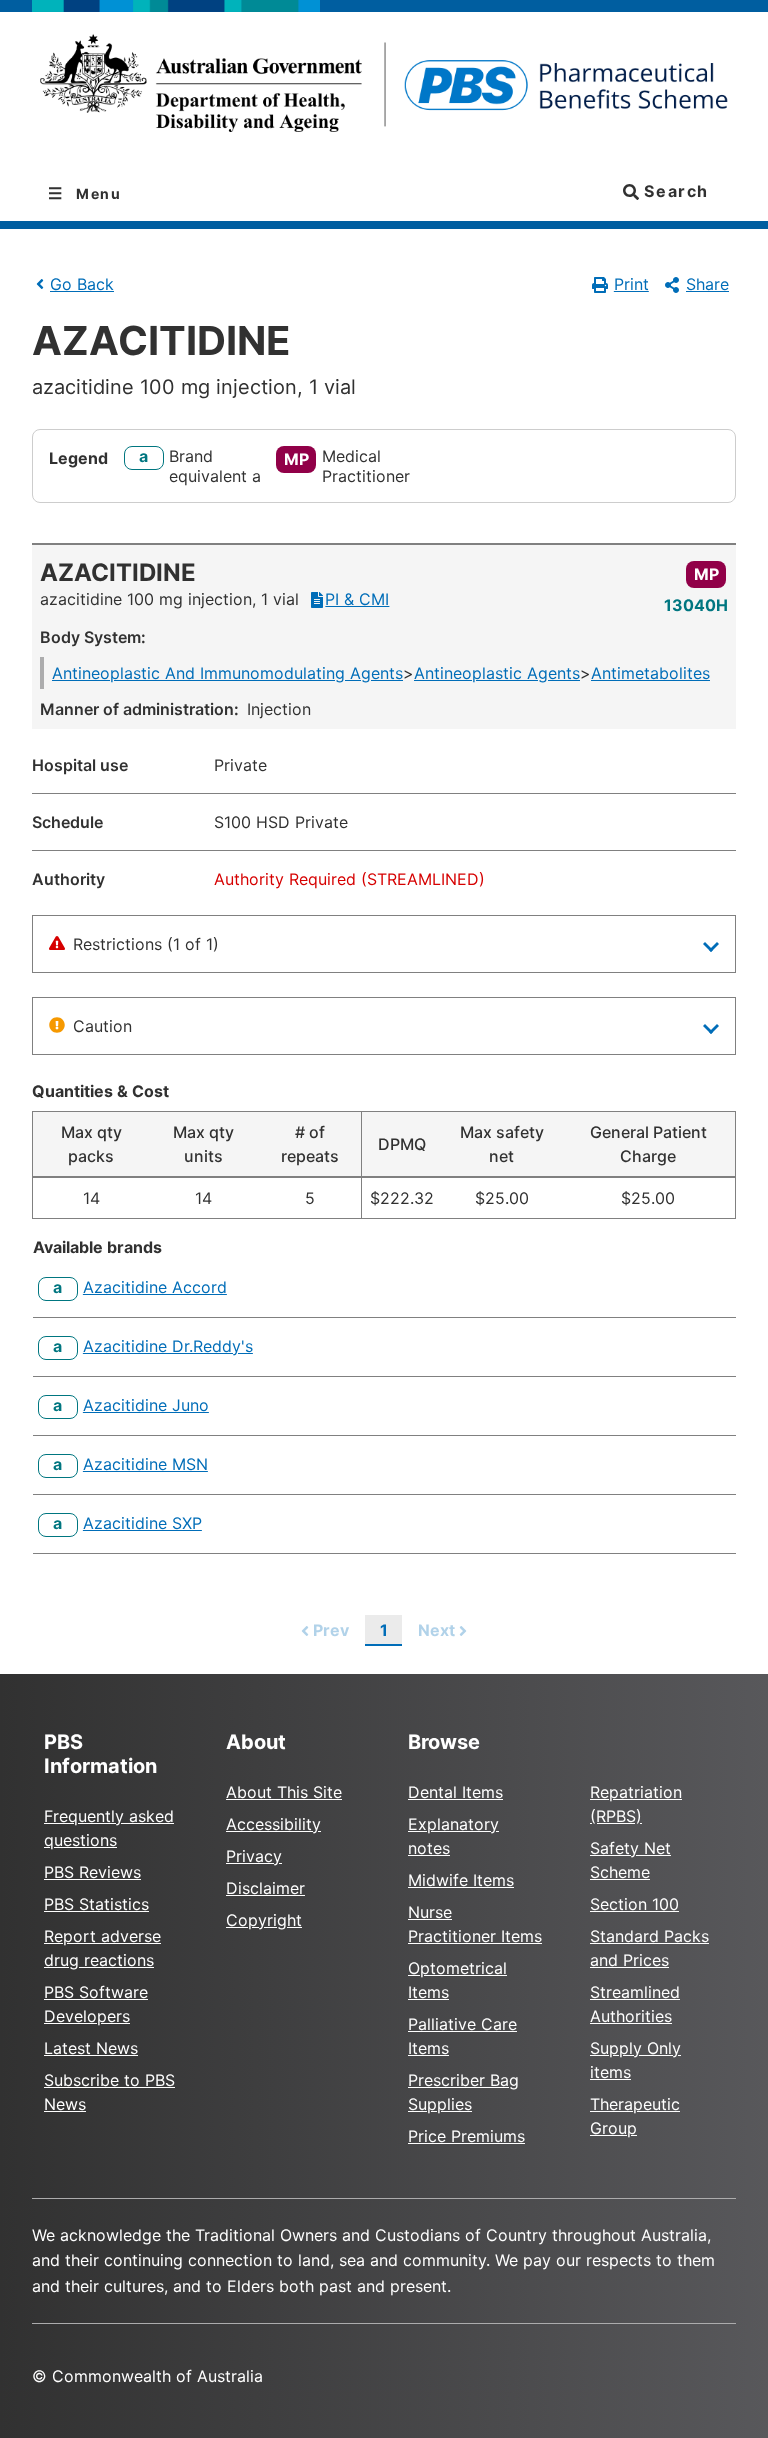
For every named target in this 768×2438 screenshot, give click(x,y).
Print (631, 284)
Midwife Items (461, 1880)
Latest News (91, 2048)
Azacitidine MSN (145, 1464)
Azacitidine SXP (142, 1523)
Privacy (254, 1856)
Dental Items (455, 1792)
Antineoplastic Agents (497, 673)
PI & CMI (357, 599)
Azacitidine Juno (146, 1405)
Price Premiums (466, 2136)
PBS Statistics (96, 1904)
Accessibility (273, 1824)
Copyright (264, 1920)
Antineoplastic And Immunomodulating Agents (227, 673)
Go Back (82, 284)
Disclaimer (265, 1888)
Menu (97, 193)
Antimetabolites (650, 673)
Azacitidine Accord (155, 1287)
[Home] (384, 89)
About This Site (284, 1792)
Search (674, 191)
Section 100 (634, 1904)
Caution (102, 1026)
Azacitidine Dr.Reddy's (168, 1346)
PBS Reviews (92, 1872)
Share (707, 284)
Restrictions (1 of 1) (146, 944)
